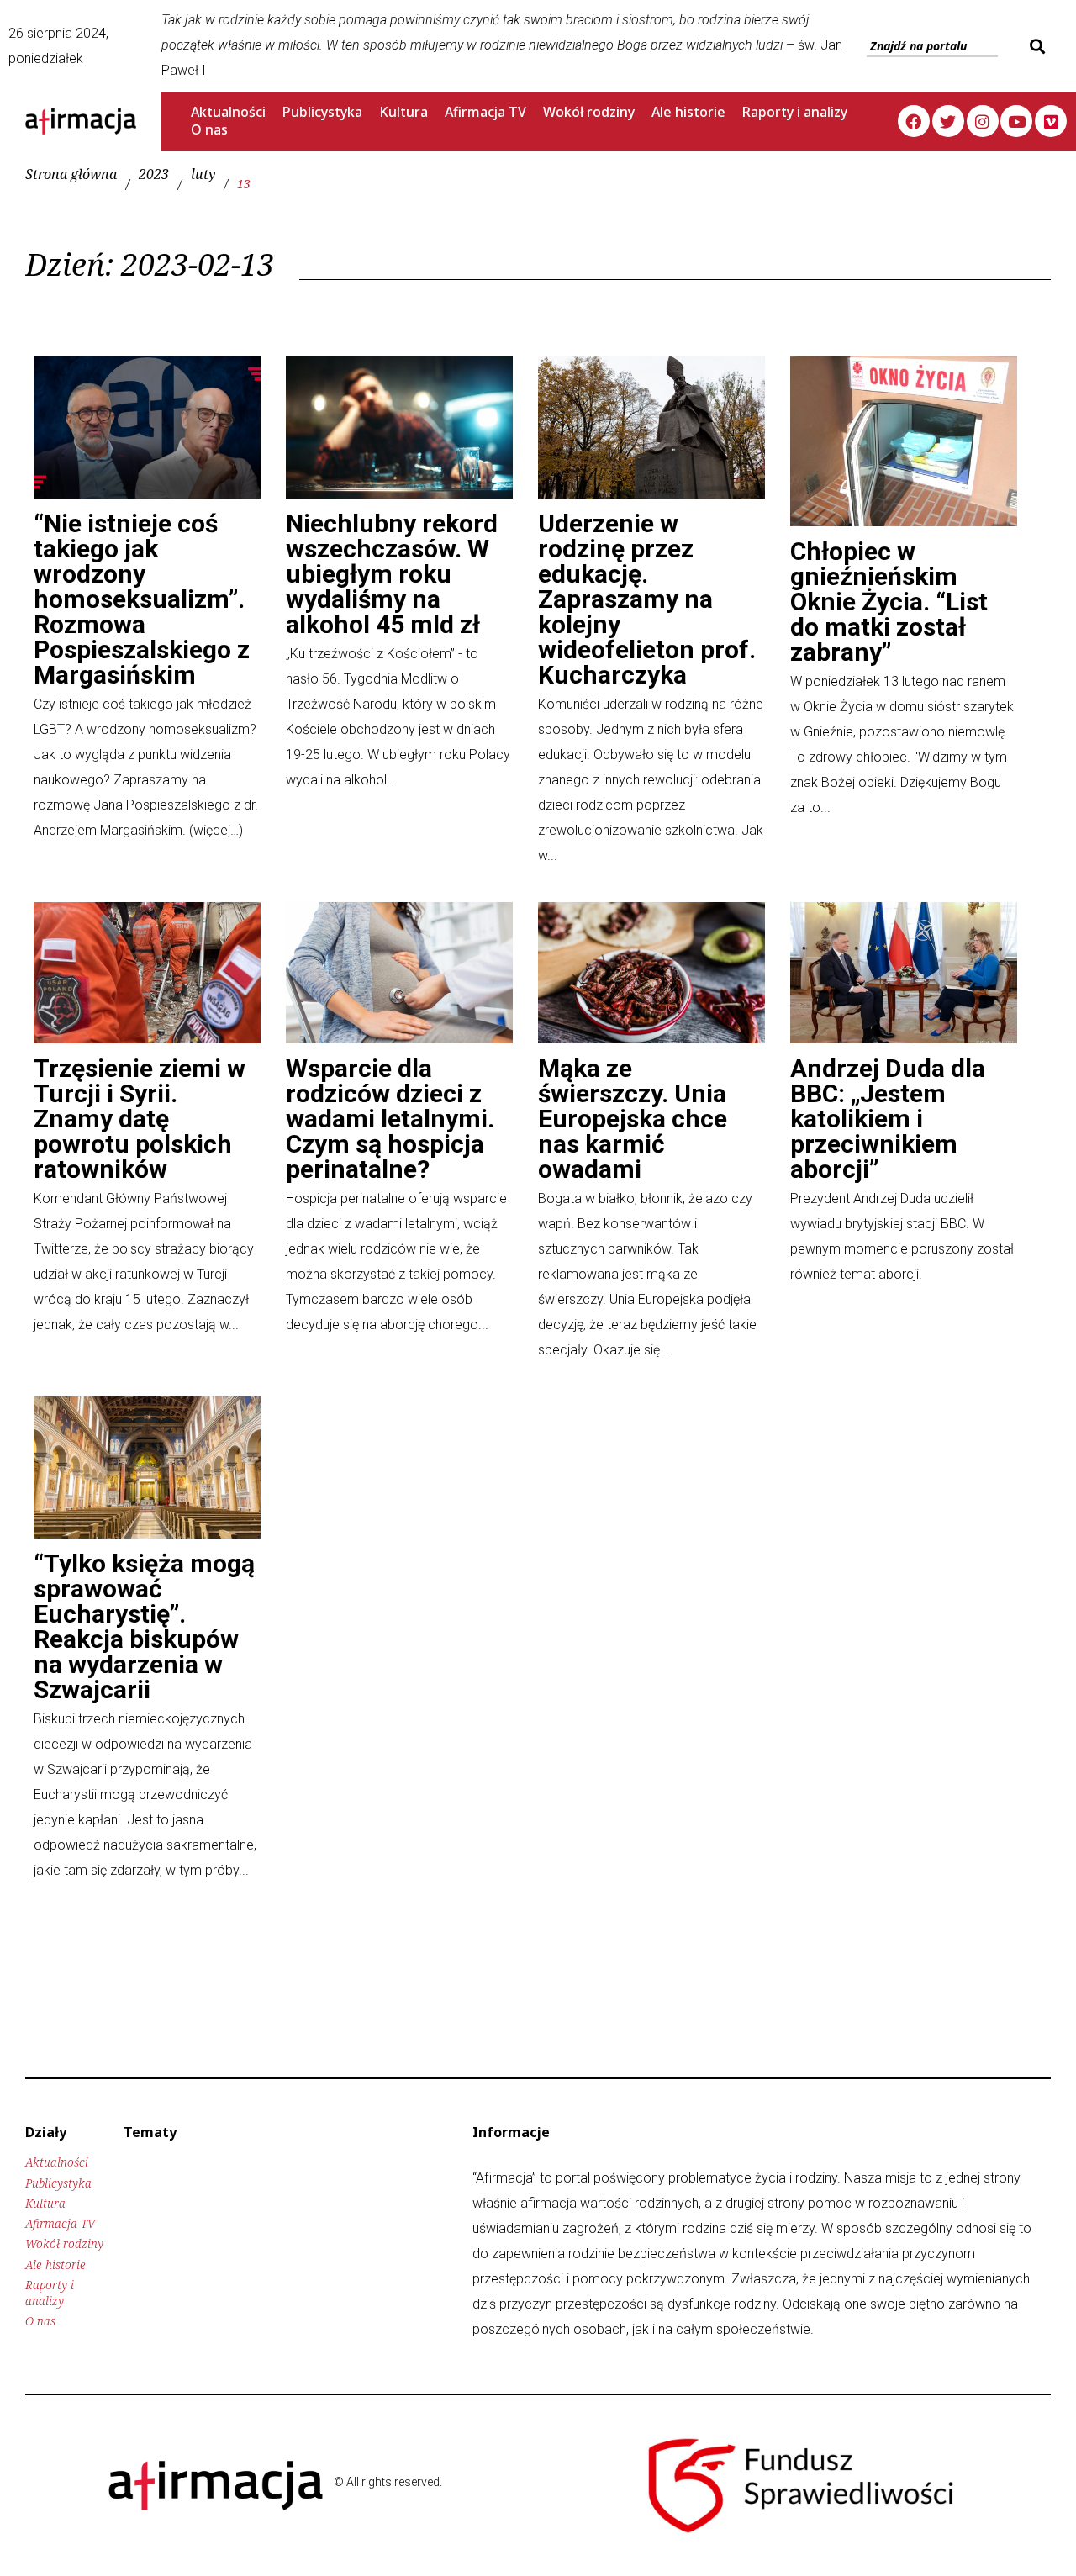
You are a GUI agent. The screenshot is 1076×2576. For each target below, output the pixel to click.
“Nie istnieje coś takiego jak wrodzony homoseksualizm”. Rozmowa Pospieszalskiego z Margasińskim (142, 599)
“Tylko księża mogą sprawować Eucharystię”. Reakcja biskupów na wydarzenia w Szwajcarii (144, 1626)
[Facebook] (914, 121)
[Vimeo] (1051, 121)
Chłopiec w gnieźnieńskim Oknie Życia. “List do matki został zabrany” (889, 602)
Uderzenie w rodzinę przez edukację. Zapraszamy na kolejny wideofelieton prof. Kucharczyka (647, 599)
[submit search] (1035, 46)
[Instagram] (983, 121)
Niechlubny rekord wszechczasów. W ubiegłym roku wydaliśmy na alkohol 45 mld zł (392, 574)
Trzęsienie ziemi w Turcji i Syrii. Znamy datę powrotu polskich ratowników (140, 1119)
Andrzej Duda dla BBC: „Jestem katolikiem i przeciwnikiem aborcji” (888, 1119)
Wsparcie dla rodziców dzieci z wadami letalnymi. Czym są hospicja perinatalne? (390, 1119)
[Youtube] (1016, 121)
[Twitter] (948, 121)
